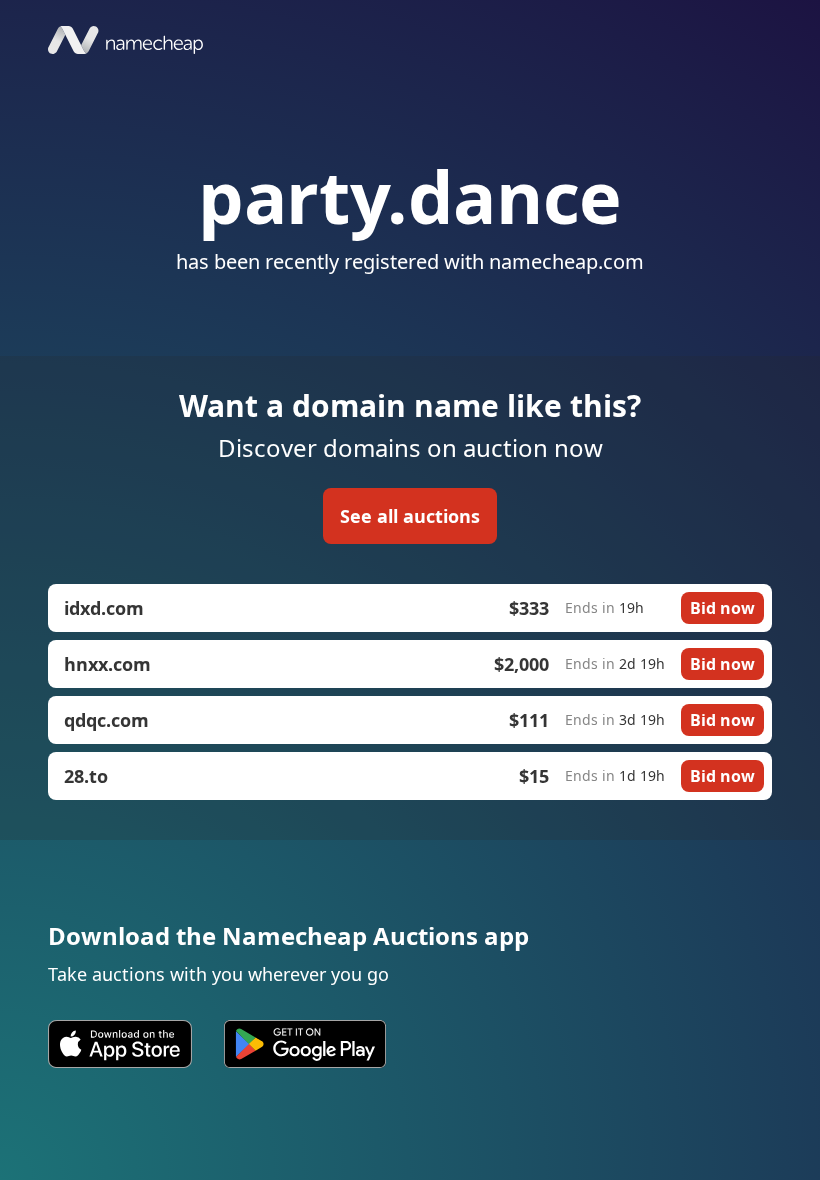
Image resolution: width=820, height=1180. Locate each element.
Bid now (722, 608)
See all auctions (410, 516)
